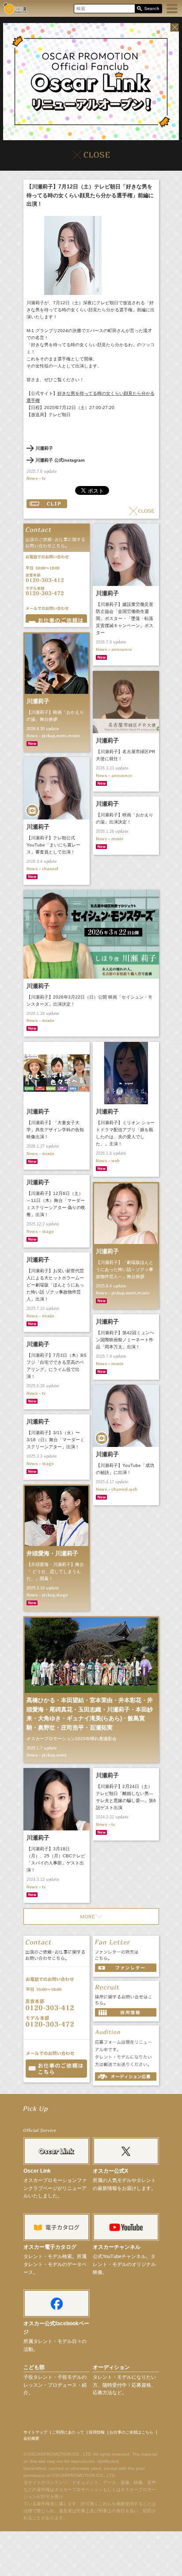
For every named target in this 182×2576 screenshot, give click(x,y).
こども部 (34, 2367)
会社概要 (31, 2438)
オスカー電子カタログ (50, 2247)
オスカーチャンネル (117, 2247)
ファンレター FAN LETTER (126, 1968)
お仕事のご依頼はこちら (131, 2432)
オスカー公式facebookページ (56, 2328)
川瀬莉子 (44, 448)
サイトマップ (35, 2432)
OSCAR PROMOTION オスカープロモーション (15, 8)
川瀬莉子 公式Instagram (60, 460)
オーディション (111, 2367)
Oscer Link (37, 2171)
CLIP (47, 504)
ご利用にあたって (68, 2432)
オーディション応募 (126, 2076)
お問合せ (56, 618)
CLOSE (142, 511)
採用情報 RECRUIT (126, 2012)
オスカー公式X (110, 2171)
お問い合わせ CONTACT (56, 2069)
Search (148, 9)
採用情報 (97, 2432)
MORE (91, 1916)
